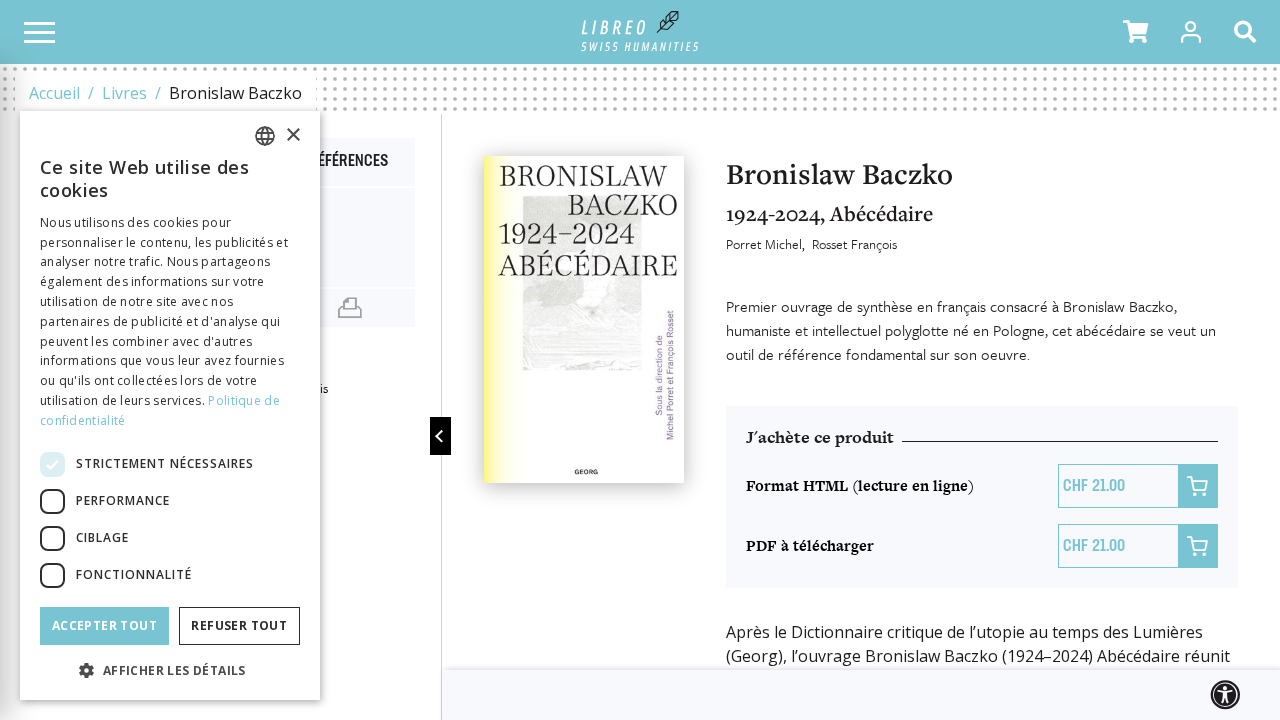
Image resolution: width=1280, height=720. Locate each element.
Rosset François (854, 244)
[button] (1135, 32)
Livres (124, 93)
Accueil (54, 93)
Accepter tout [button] (104, 625)
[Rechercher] (1249, 32)
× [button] (292, 135)
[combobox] (265, 136)
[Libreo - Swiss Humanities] (640, 32)
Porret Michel (764, 244)
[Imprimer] (350, 308)
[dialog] (170, 405)
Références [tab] (348, 162)
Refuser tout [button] (239, 625)
